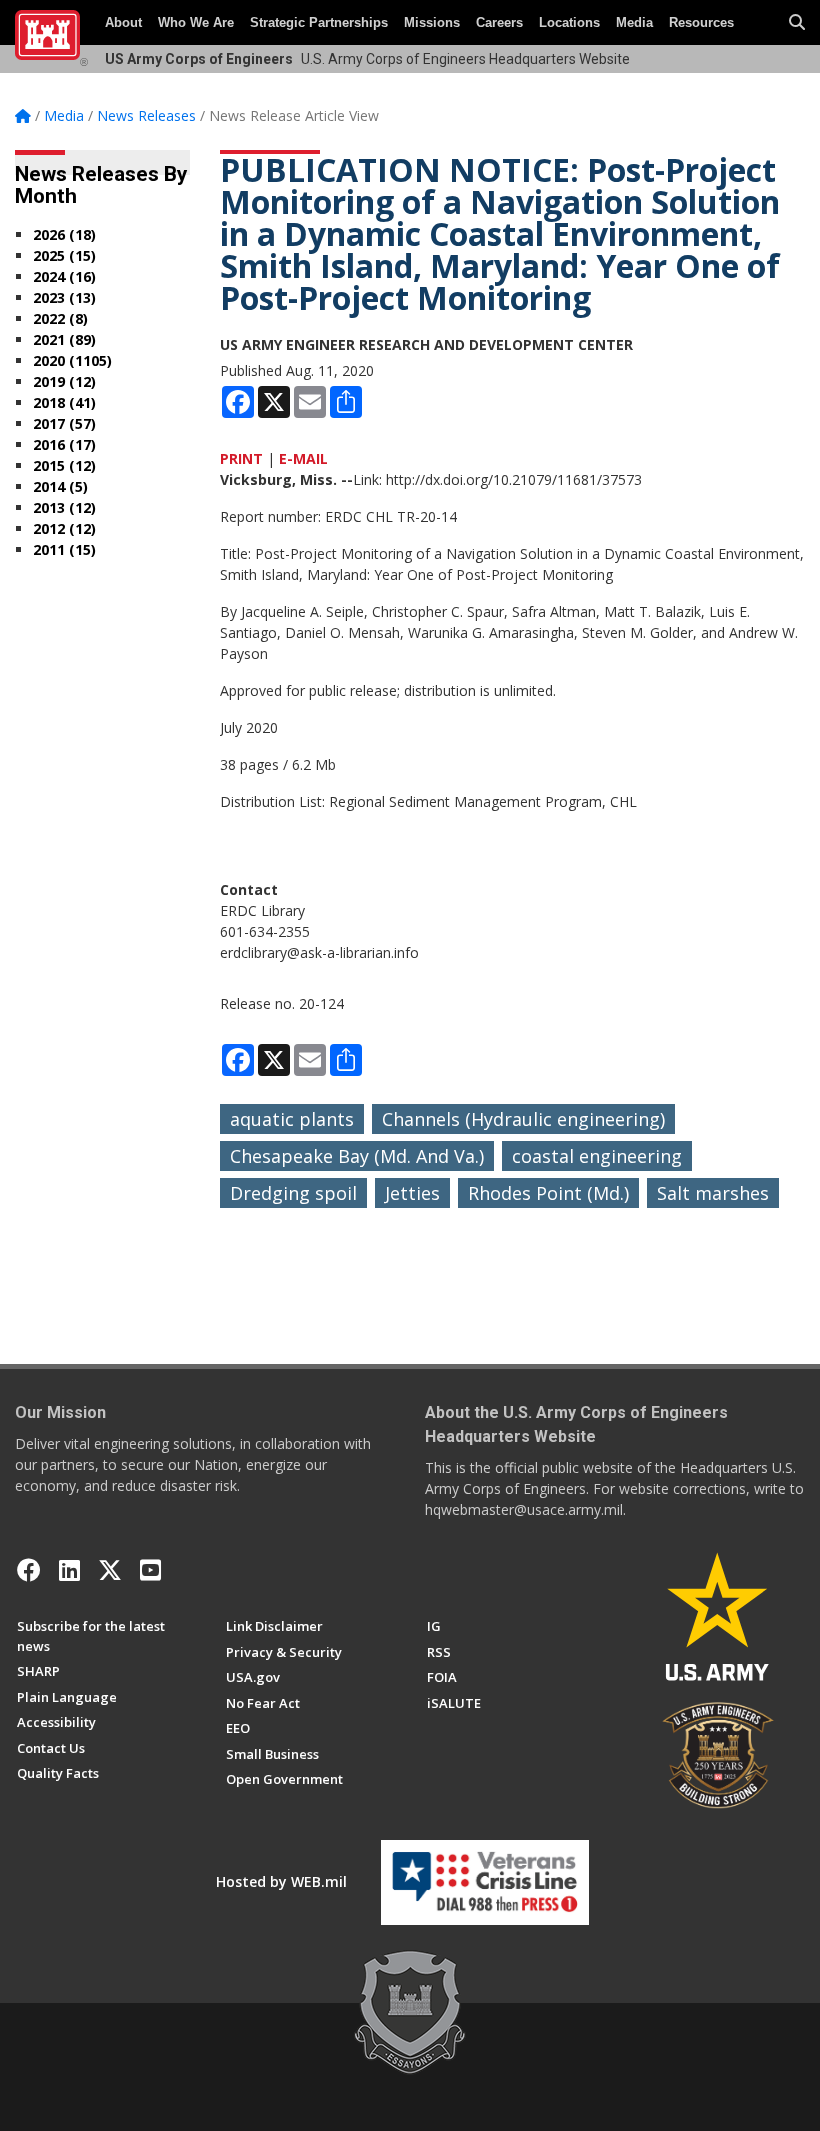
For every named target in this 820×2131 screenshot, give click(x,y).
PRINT (241, 458)
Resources (701, 22)
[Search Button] (797, 23)
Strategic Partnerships (319, 22)
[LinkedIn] (69, 1570)
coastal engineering (597, 1156)
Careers (499, 22)
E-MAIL (303, 458)
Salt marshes (713, 1193)
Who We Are (196, 22)
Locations (569, 22)
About (123, 22)
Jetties (412, 1193)
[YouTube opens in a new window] (150, 1570)
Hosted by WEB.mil (281, 1881)
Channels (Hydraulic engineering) (523, 1119)
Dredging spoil (293, 1193)
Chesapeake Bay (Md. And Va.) (357, 1156)
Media (634, 22)
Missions (432, 22)
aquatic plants (292, 1119)
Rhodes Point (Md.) (548, 1193)
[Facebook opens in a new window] (29, 1570)
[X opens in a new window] (110, 1570)
